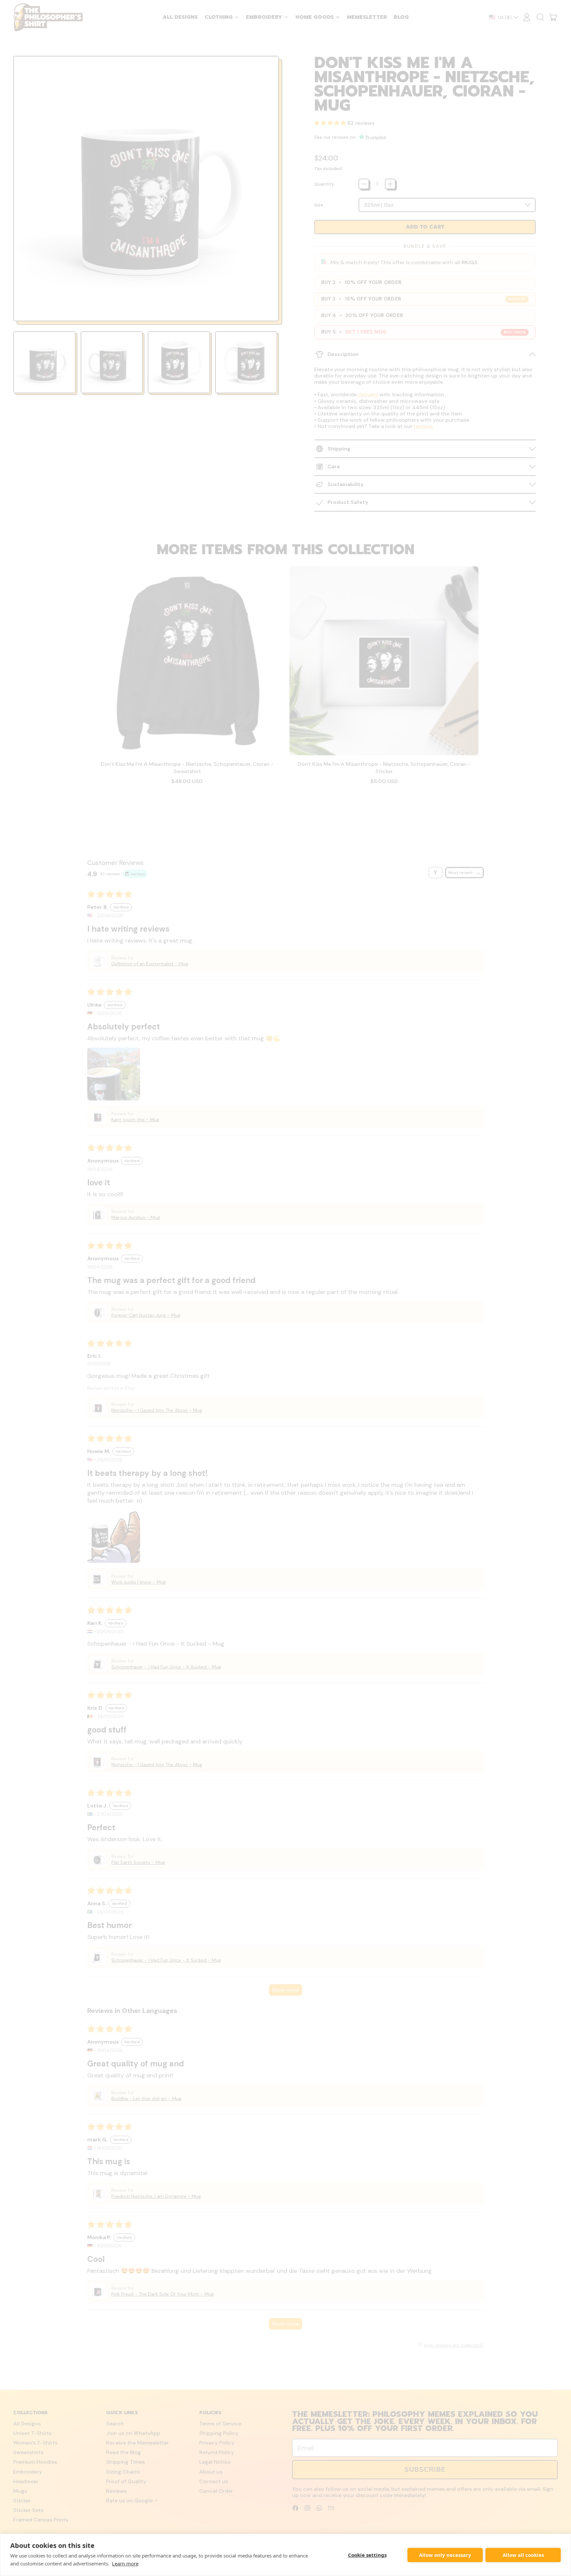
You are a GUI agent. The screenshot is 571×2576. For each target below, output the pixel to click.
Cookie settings (367, 2555)
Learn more (125, 2563)
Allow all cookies (523, 2555)
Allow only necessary (445, 2555)
